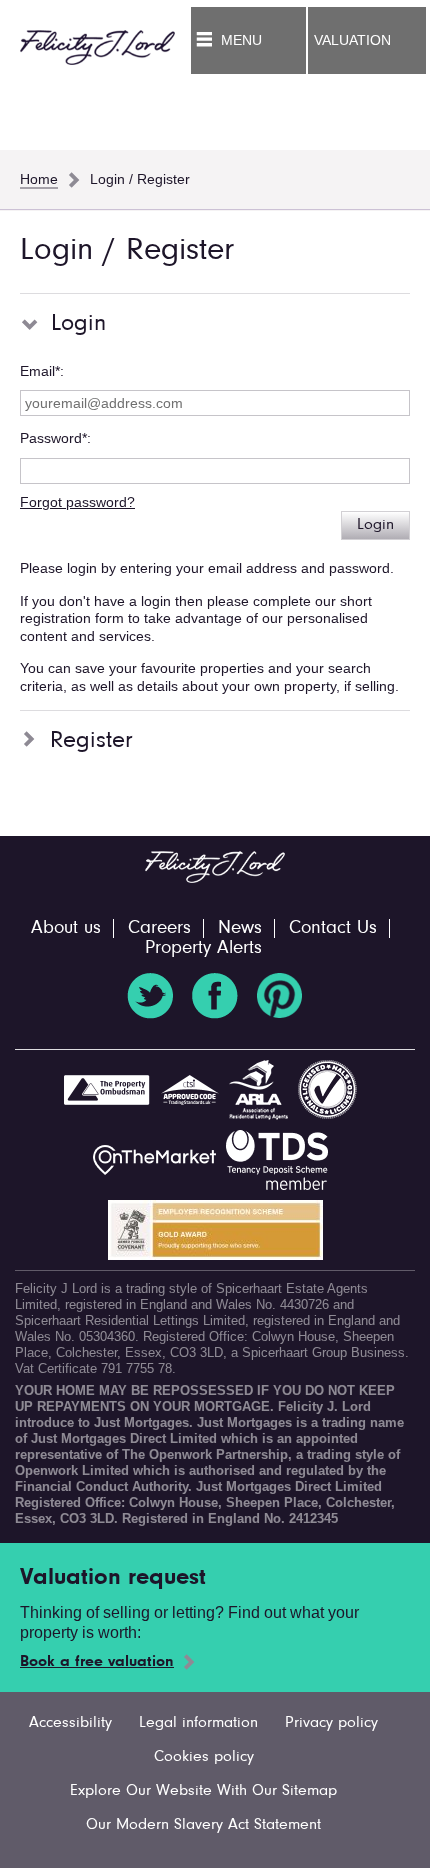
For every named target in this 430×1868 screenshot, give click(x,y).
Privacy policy (331, 1723)
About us (66, 928)
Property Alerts (203, 948)
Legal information (198, 1723)
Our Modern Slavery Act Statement (203, 1825)
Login (375, 525)
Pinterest (280, 996)
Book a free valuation (97, 1662)
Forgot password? (77, 502)
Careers (159, 928)
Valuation (352, 40)
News (240, 928)
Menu (241, 40)
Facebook (215, 996)
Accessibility (70, 1723)
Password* (53, 438)
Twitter (150, 996)
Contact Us (333, 928)
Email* (40, 371)
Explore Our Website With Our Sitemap (203, 1791)
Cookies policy (204, 1757)
